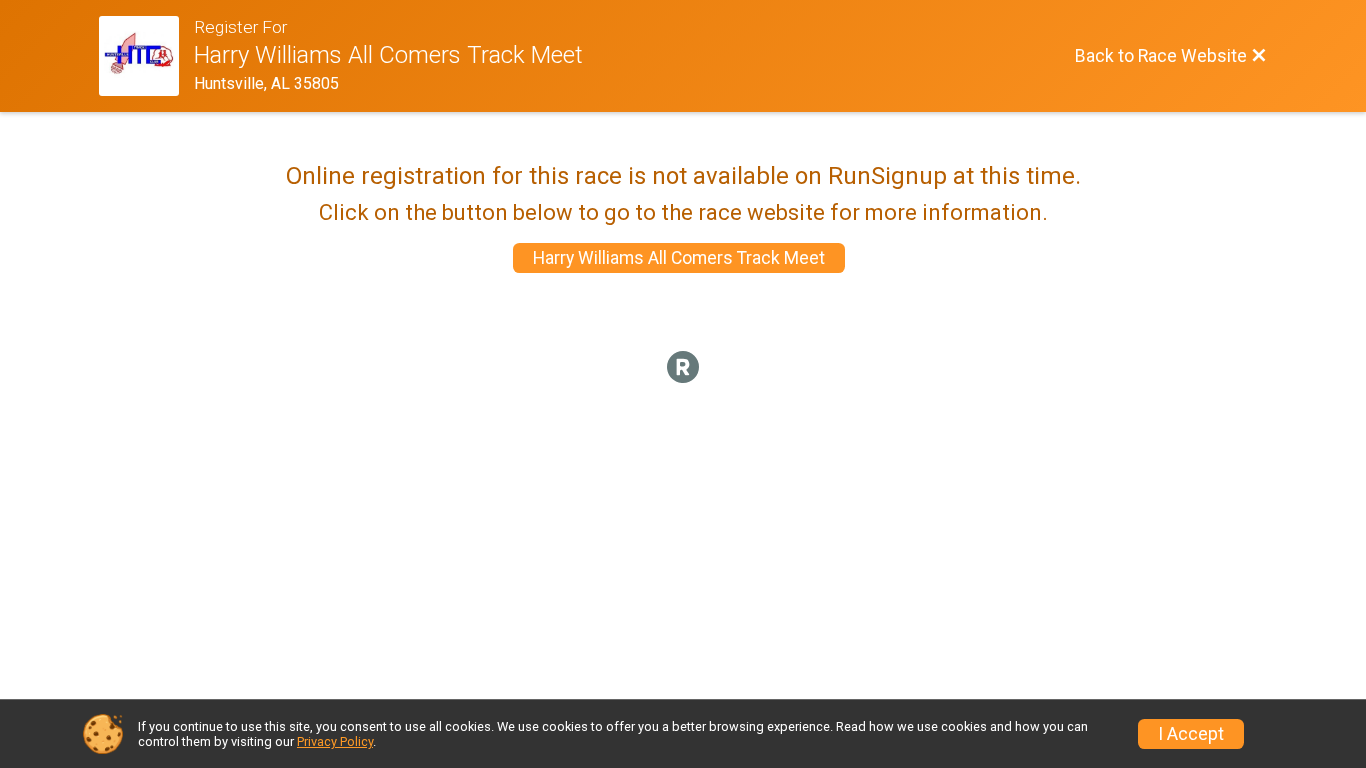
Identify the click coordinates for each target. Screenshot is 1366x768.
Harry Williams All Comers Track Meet (679, 258)
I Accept (1191, 734)
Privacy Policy (335, 741)
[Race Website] (146, 56)
